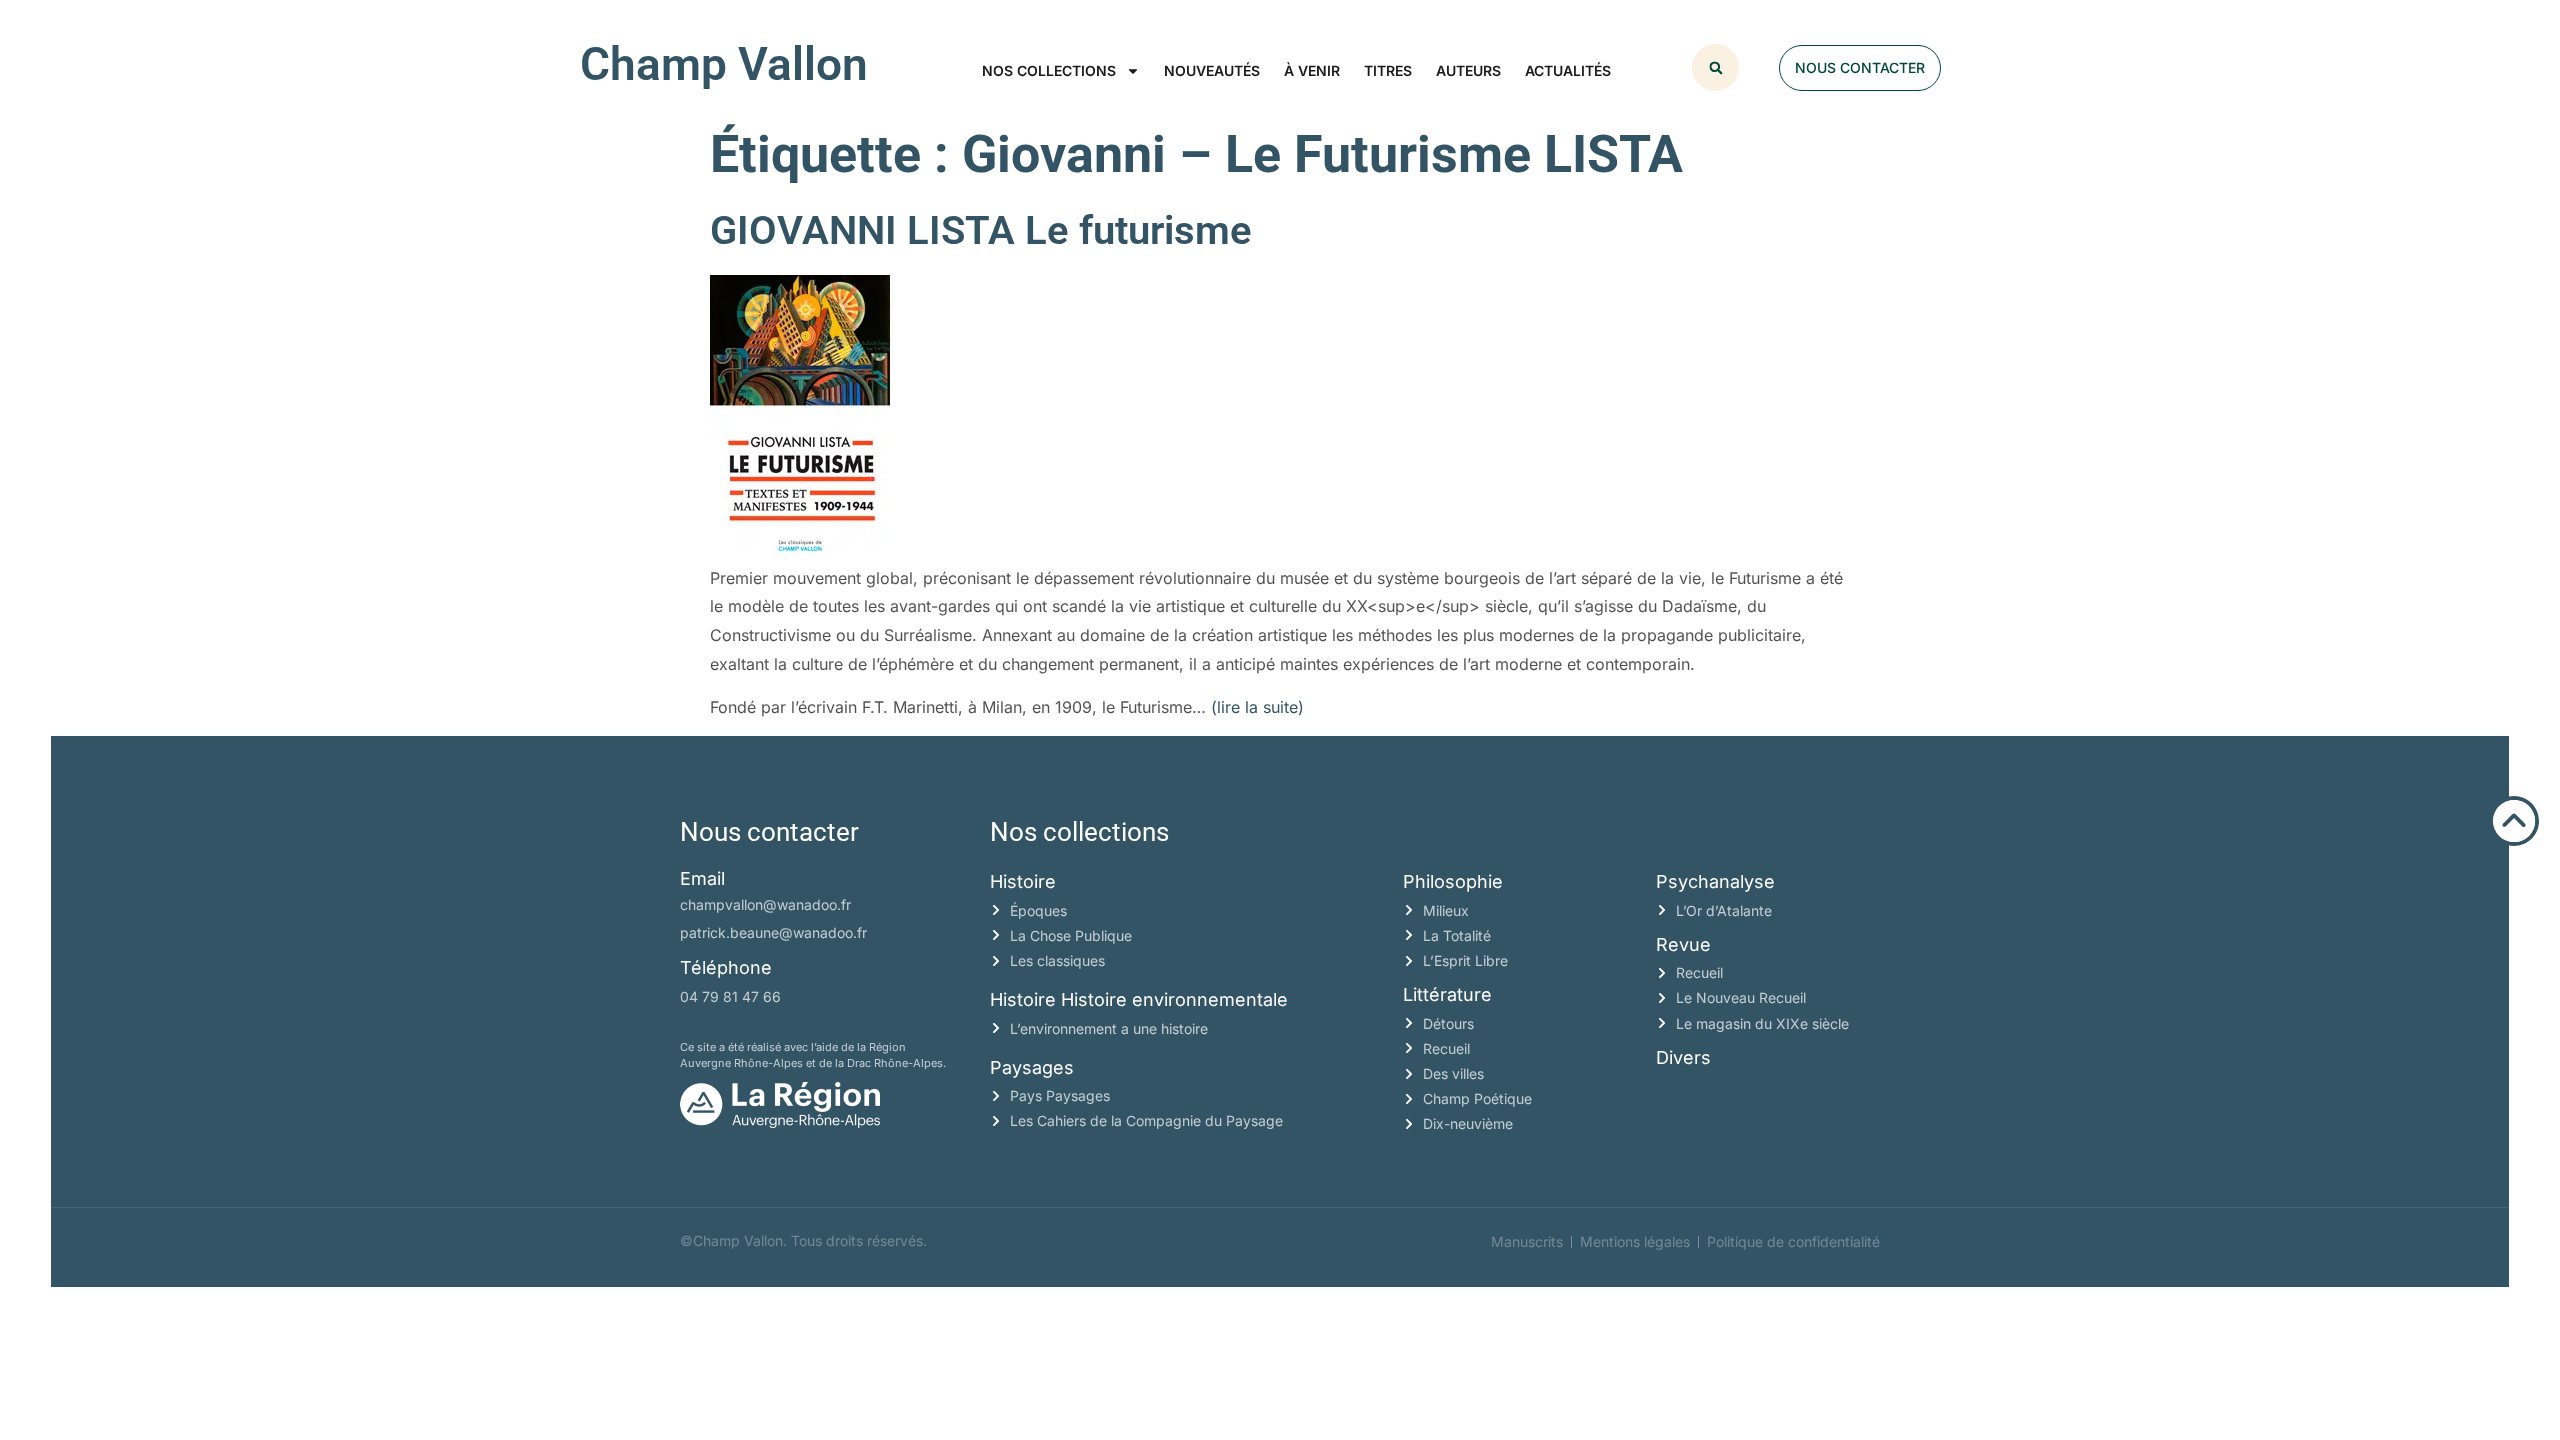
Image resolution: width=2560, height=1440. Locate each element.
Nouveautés (1212, 70)
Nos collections (1049, 70)
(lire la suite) (1257, 707)
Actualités (1568, 70)
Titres (1388, 70)
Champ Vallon (724, 64)
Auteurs (1468, 70)
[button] (1715, 67)
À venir (1312, 70)
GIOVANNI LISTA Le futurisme (981, 230)
